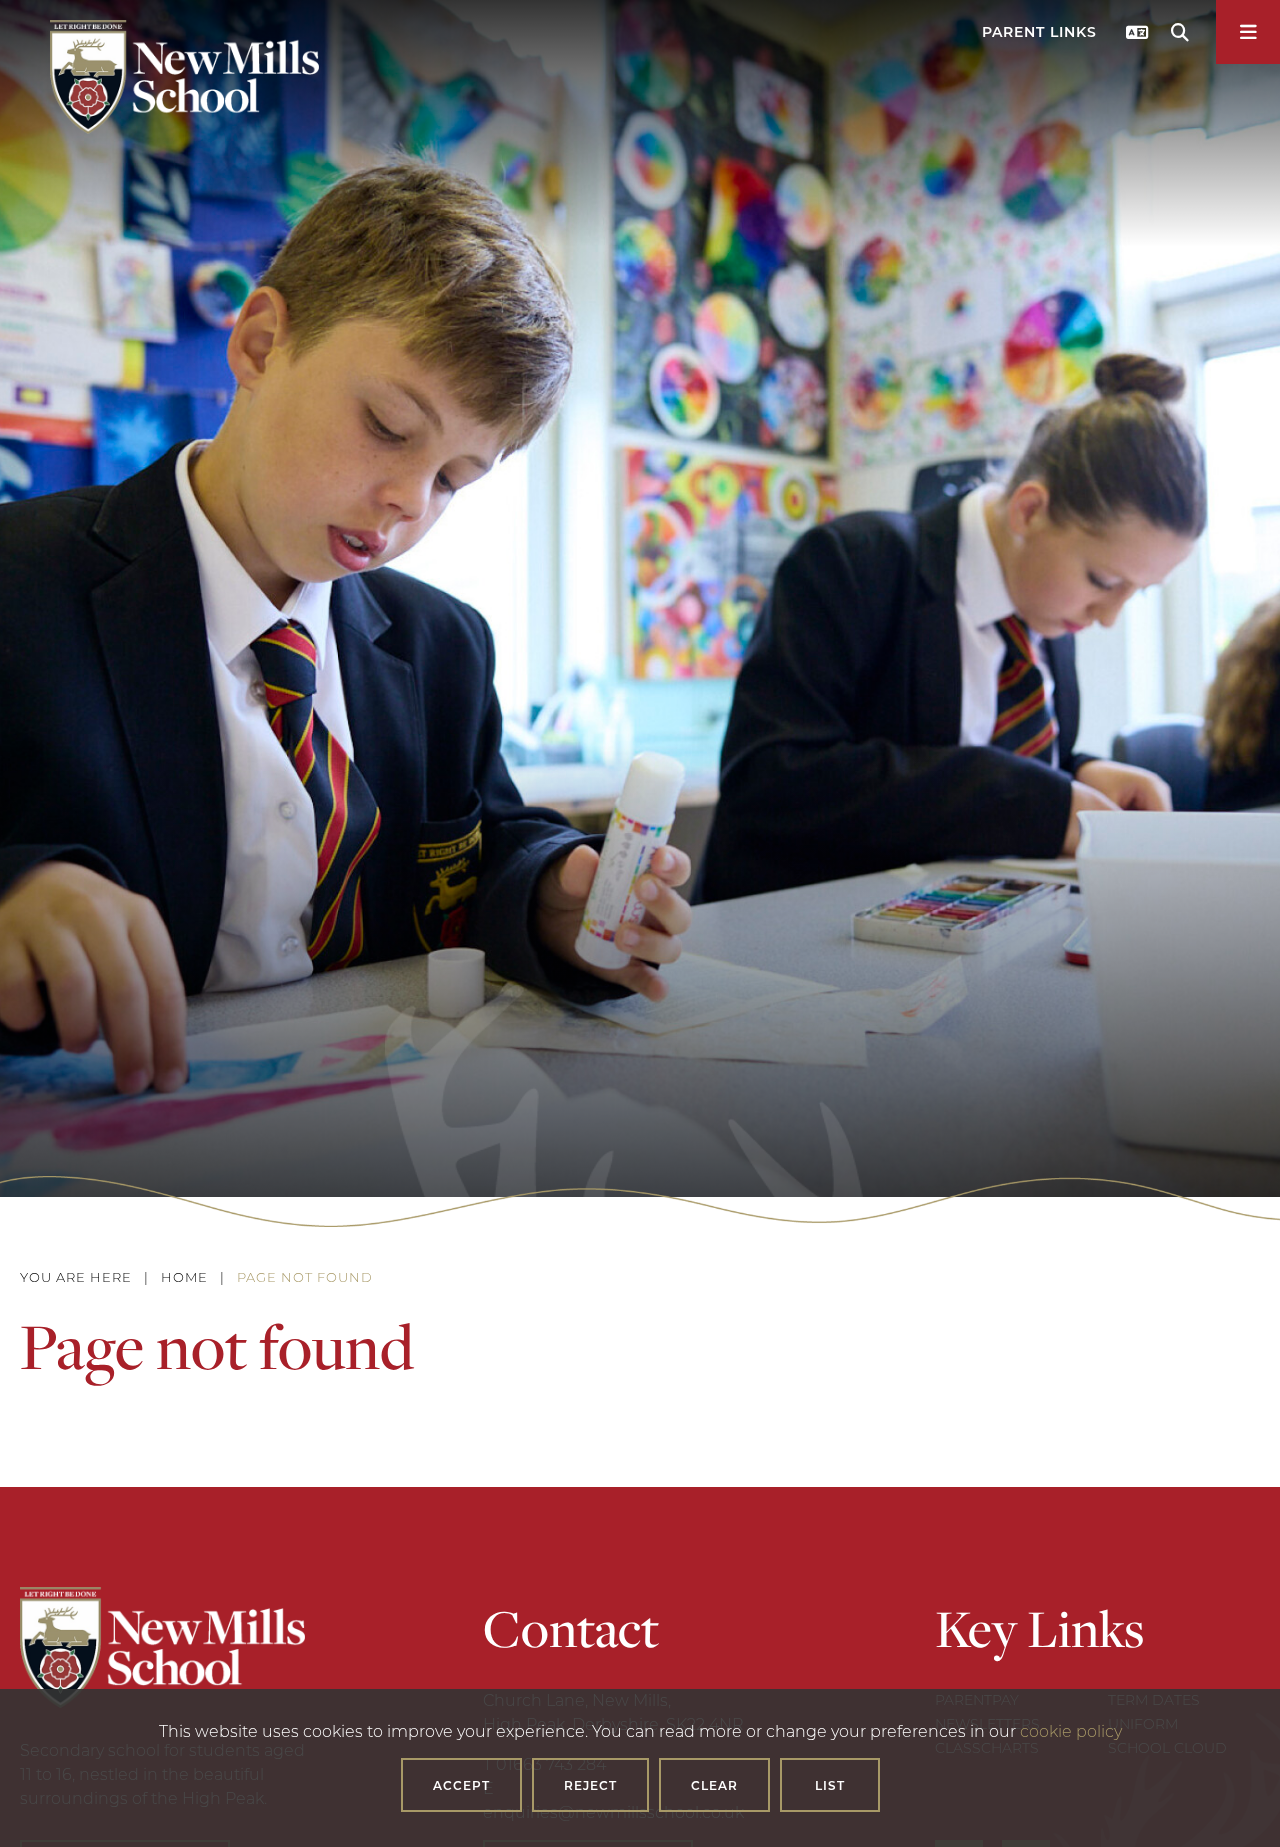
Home (184, 1277)
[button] (1042, 37)
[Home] (184, 77)
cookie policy (1071, 1730)
